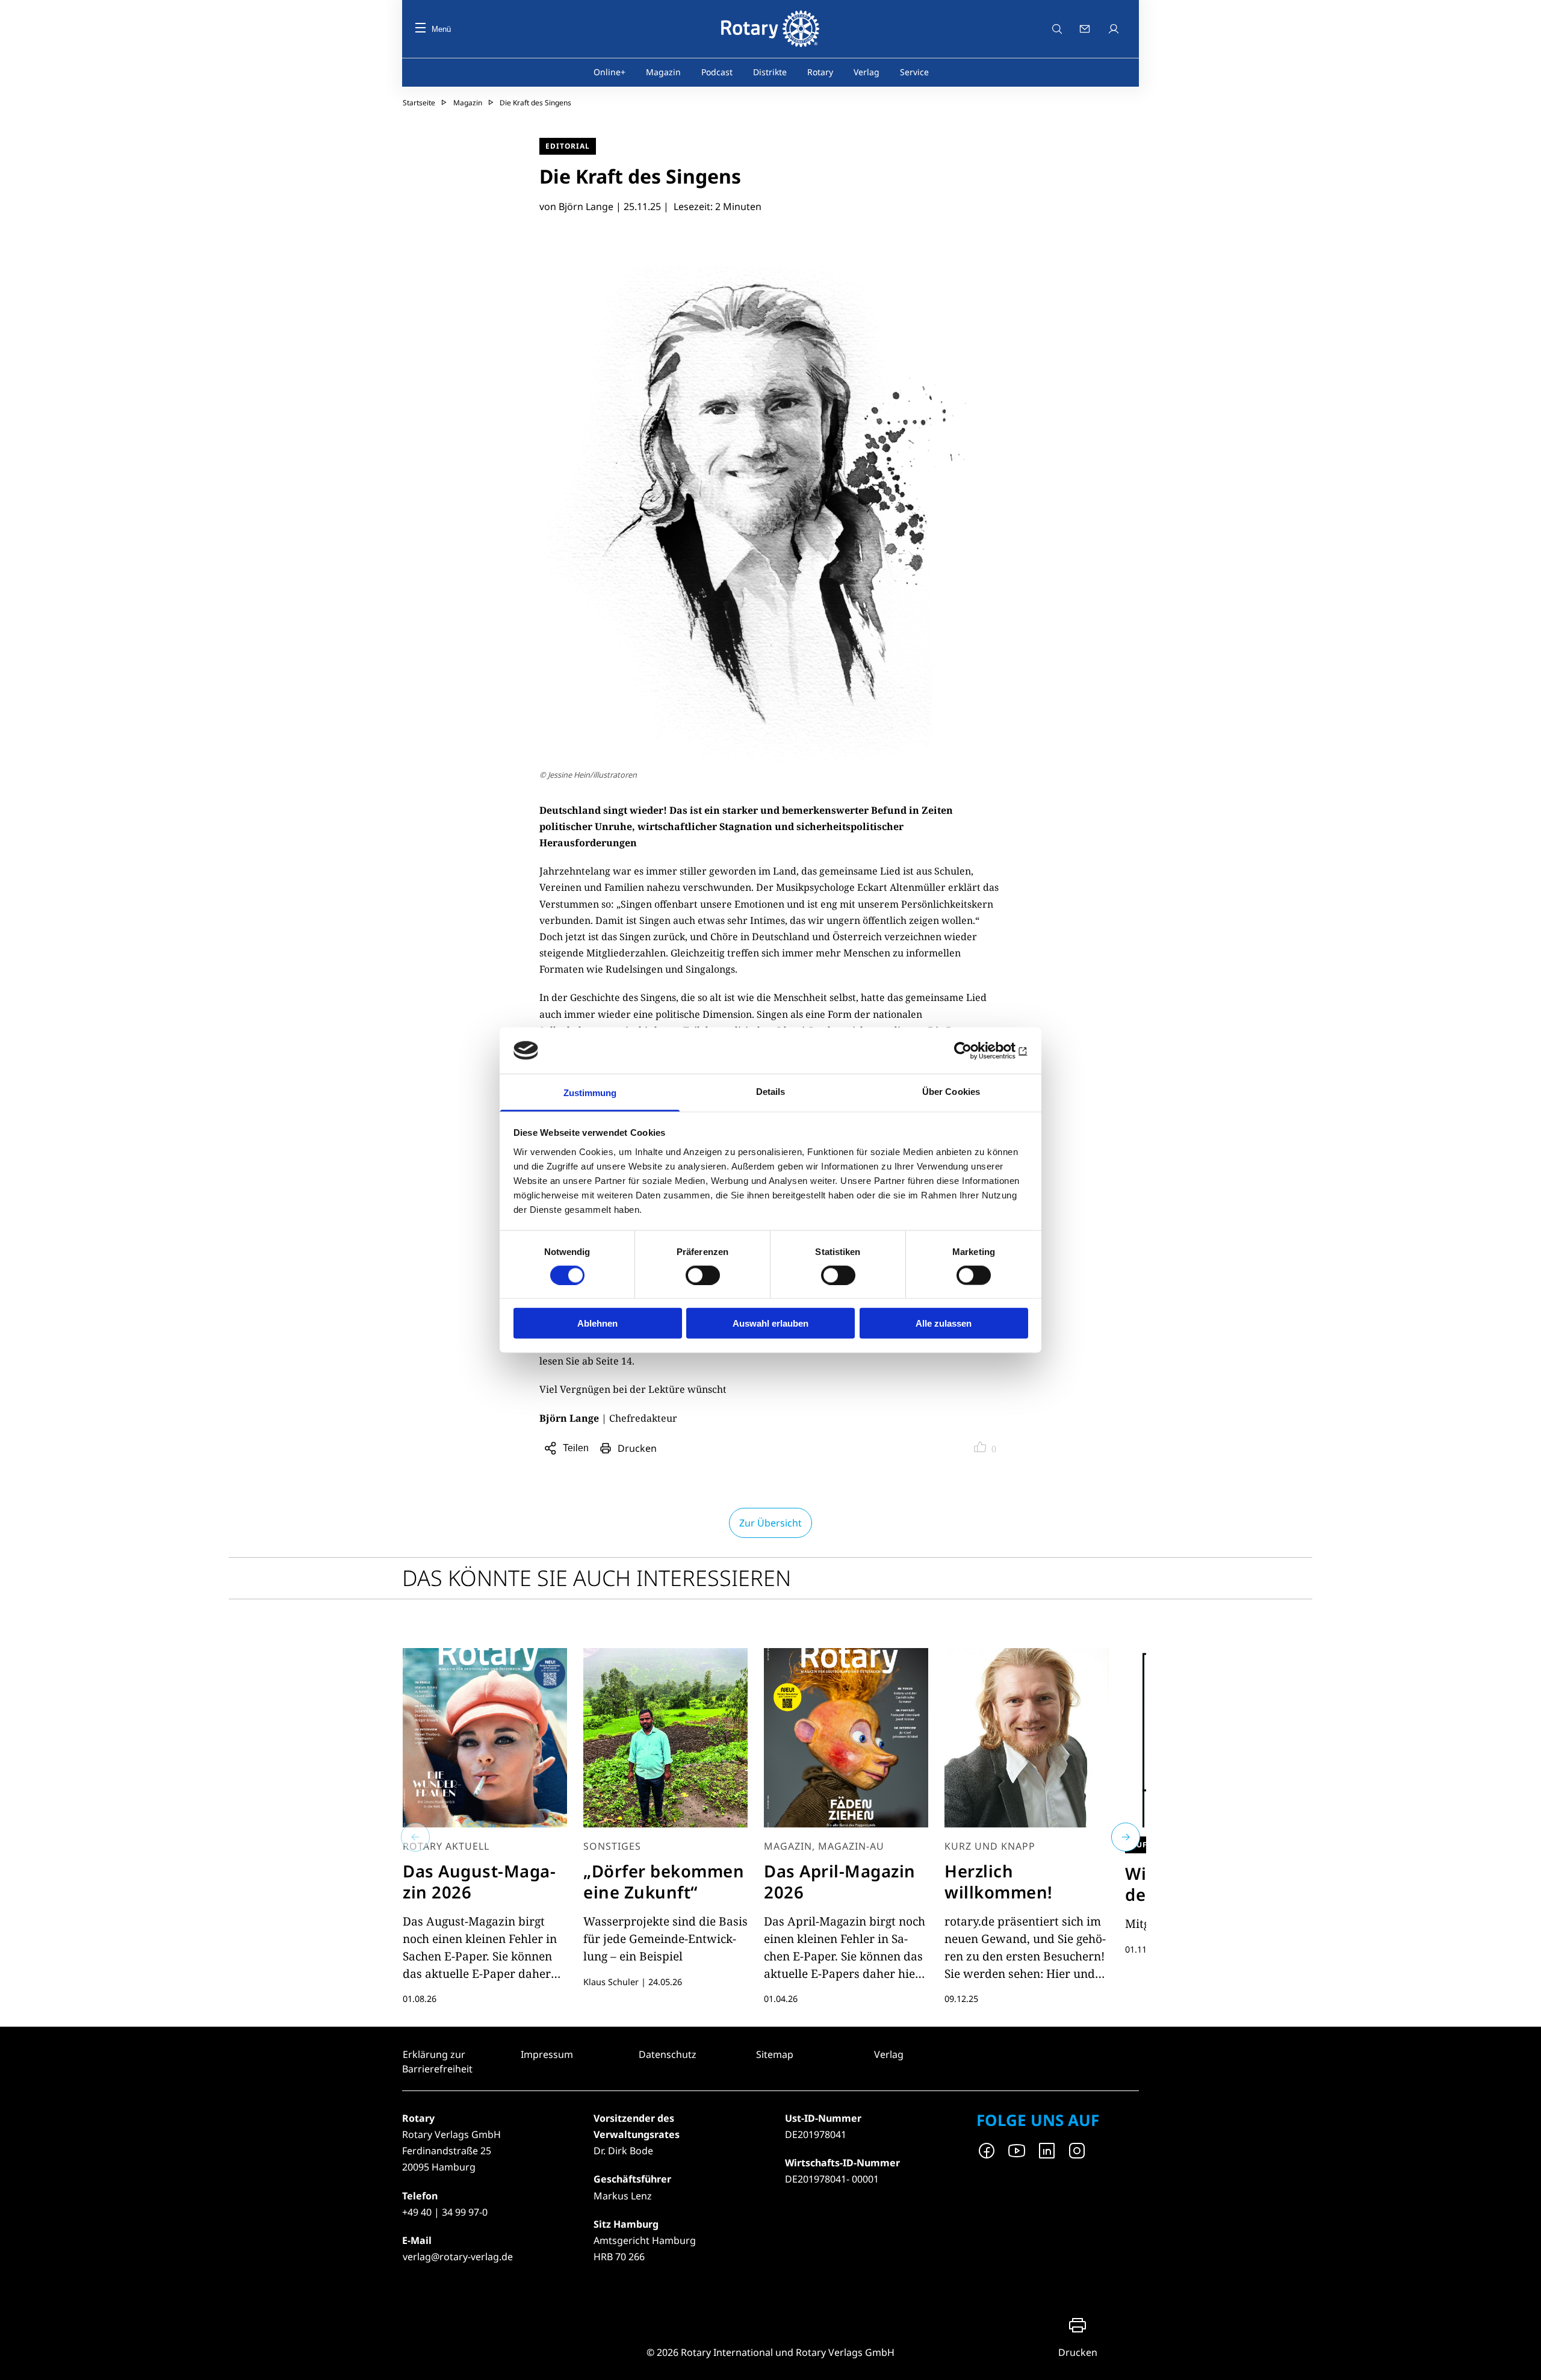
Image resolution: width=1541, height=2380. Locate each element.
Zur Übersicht (770, 1523)
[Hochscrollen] (1520, 2359)
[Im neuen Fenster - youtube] (1017, 2151)
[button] (415, 1837)
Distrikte (770, 72)
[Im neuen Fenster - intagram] (1077, 2151)
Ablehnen (597, 1323)
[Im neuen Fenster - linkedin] (1047, 2151)
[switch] (703, 1275)
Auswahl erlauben (770, 1323)
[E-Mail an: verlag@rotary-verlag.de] (1086, 29)
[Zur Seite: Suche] (1057, 29)
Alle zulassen (944, 1323)
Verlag (867, 72)
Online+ (609, 72)
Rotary (820, 72)
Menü (441, 29)
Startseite (419, 103)
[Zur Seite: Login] (1115, 29)
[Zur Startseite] (770, 29)
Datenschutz (668, 2054)
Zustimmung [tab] (590, 1093)
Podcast (717, 72)
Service (914, 72)
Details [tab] (771, 1092)
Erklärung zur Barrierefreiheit (437, 2062)
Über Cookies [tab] (951, 1092)
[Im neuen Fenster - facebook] (987, 2151)
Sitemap (775, 2054)
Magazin (663, 72)
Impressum (547, 2054)
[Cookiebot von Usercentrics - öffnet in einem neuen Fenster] (975, 1050)
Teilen (578, 1450)
